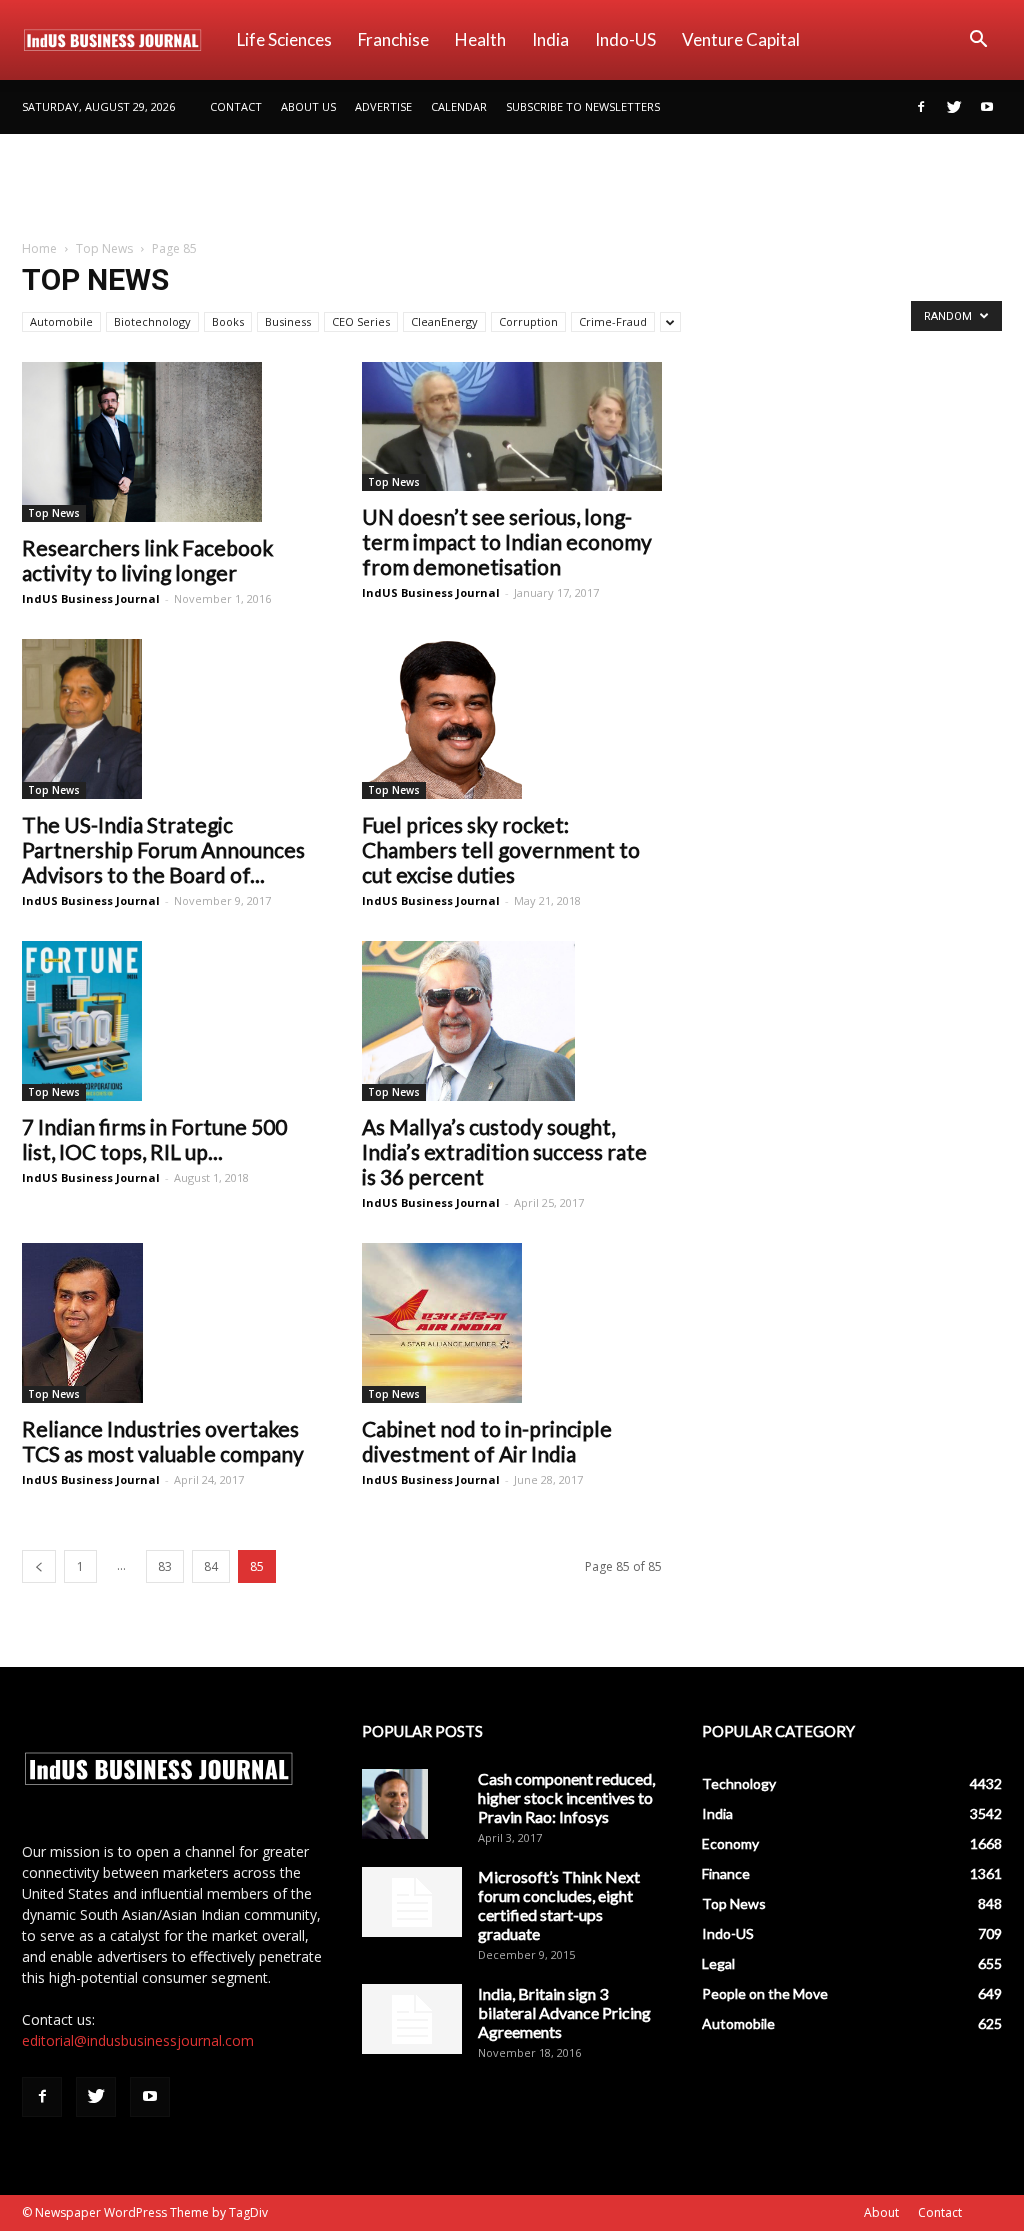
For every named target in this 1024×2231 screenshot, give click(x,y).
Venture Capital (741, 39)
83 (165, 1566)
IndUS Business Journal (91, 598)
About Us (308, 106)
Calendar (459, 106)
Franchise (393, 39)
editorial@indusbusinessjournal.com (138, 2040)
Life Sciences (284, 39)
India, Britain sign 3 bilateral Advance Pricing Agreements (564, 2012)
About (881, 2212)
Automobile (61, 321)
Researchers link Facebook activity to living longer (147, 560)
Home (39, 248)
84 (211, 1566)
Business (288, 321)
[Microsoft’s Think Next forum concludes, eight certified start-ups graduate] (412, 1902)
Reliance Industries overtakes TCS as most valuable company (163, 1441)
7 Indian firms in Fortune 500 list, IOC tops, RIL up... (154, 1139)
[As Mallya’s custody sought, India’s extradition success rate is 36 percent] (512, 1021)
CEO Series (361, 321)
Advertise (383, 106)
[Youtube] (987, 107)
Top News (104, 248)
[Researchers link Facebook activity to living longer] (172, 442)
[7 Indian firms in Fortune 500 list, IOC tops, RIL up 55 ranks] (172, 1021)
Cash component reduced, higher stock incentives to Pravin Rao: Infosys (566, 1797)
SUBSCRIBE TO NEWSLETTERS (583, 106)
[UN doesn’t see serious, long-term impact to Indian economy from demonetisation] (512, 426)
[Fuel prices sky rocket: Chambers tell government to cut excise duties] (512, 719)
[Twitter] (954, 107)
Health (480, 39)
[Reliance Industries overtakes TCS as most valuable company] (172, 1323)
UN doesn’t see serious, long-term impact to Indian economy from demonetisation (507, 541)
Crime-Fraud (613, 321)
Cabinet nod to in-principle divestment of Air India (487, 1441)
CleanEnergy (444, 321)
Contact (236, 106)
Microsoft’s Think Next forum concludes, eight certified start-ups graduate (559, 1905)
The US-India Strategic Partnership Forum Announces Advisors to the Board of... (163, 849)
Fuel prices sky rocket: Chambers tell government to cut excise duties (501, 849)
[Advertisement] (512, 188)
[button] (978, 41)
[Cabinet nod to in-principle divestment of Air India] (512, 1323)
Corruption (528, 321)
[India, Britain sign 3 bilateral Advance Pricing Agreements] (412, 2019)
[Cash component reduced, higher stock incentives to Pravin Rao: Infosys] (395, 1804)
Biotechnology (152, 321)
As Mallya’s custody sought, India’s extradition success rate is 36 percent (504, 1151)
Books (228, 321)
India (550, 39)
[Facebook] (921, 107)
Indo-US (625, 39)
